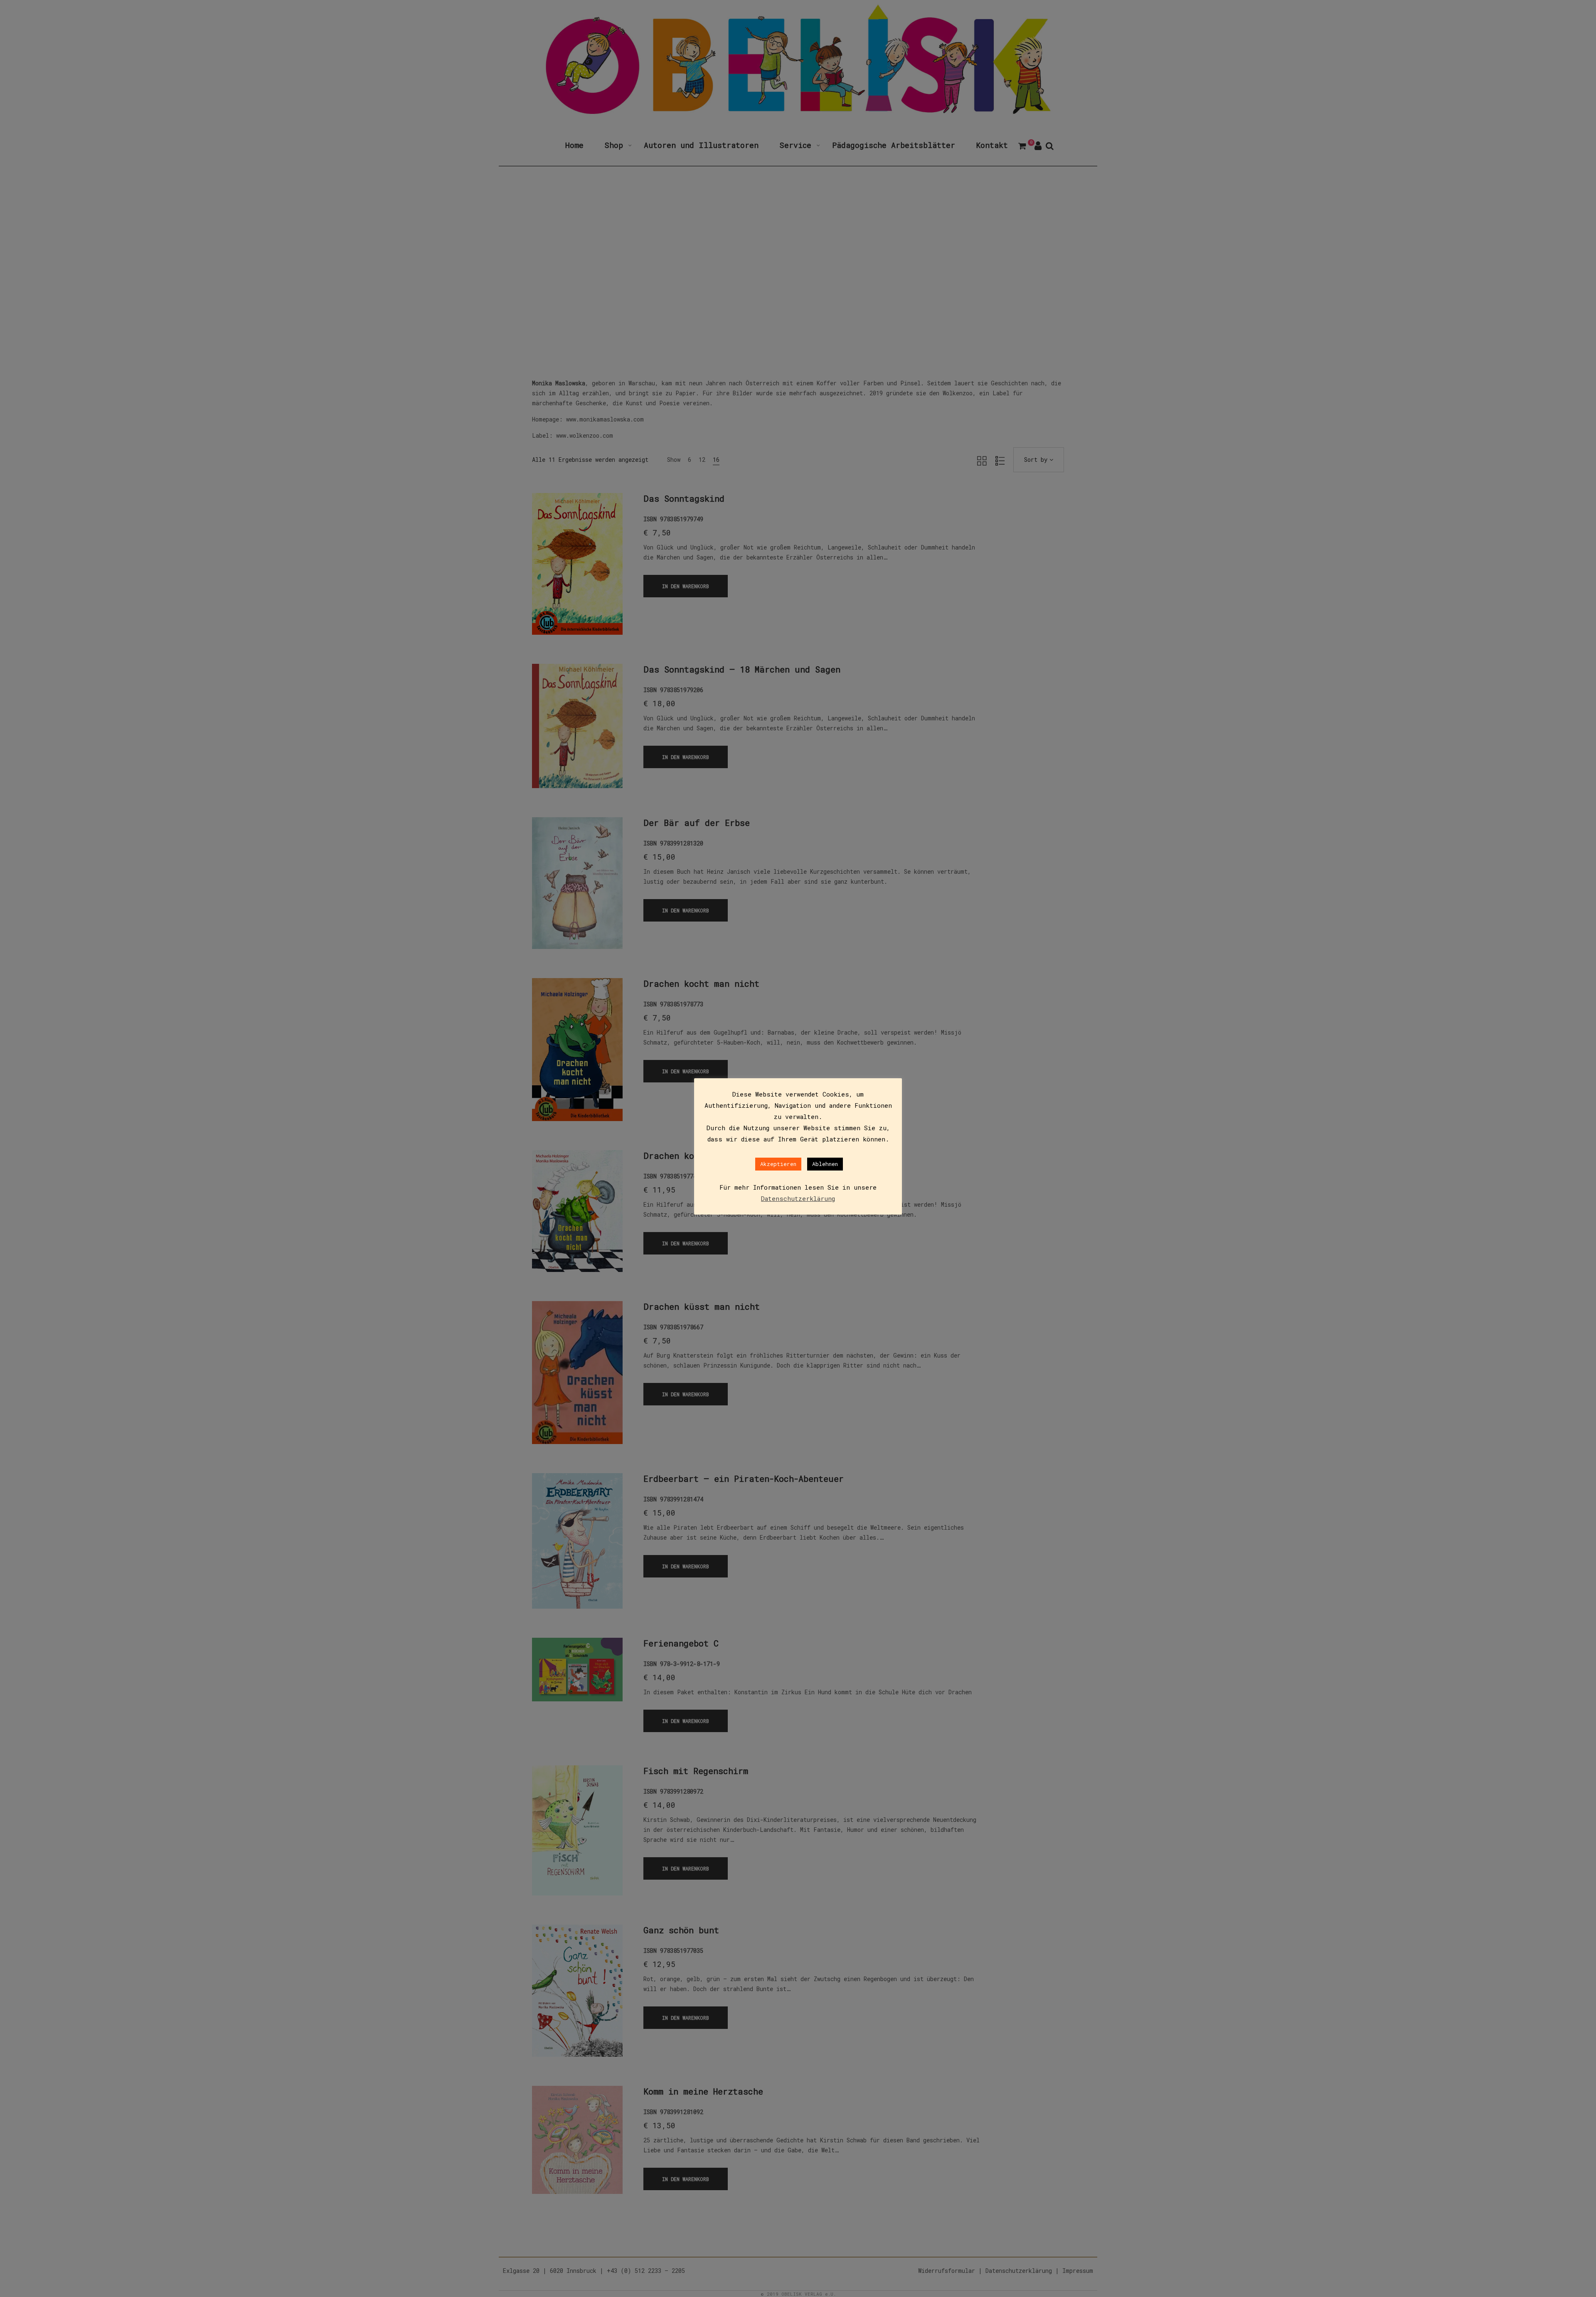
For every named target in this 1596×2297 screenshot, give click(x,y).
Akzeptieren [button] (778, 1164)
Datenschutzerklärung (798, 1198)
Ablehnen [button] (825, 1164)
